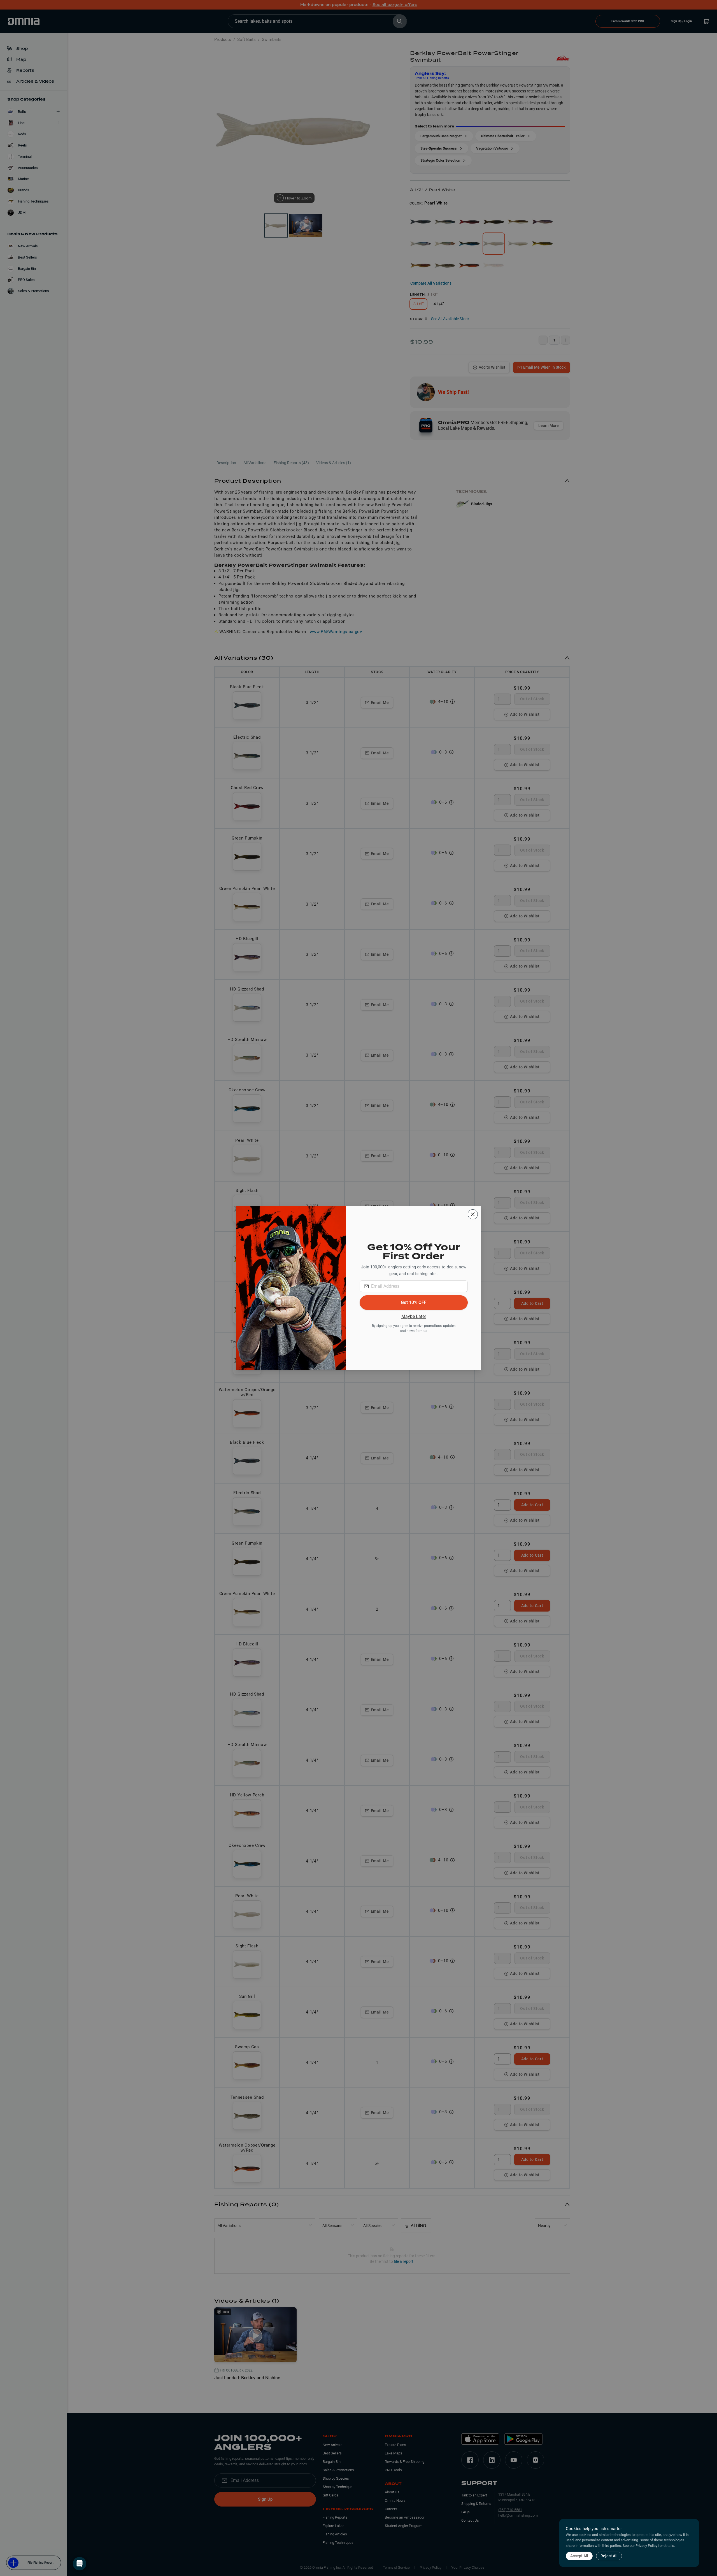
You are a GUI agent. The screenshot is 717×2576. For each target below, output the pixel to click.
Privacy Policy (646, 2546)
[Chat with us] (80, 2564)
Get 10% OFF (414, 1302)
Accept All (579, 2556)
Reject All (609, 2556)
